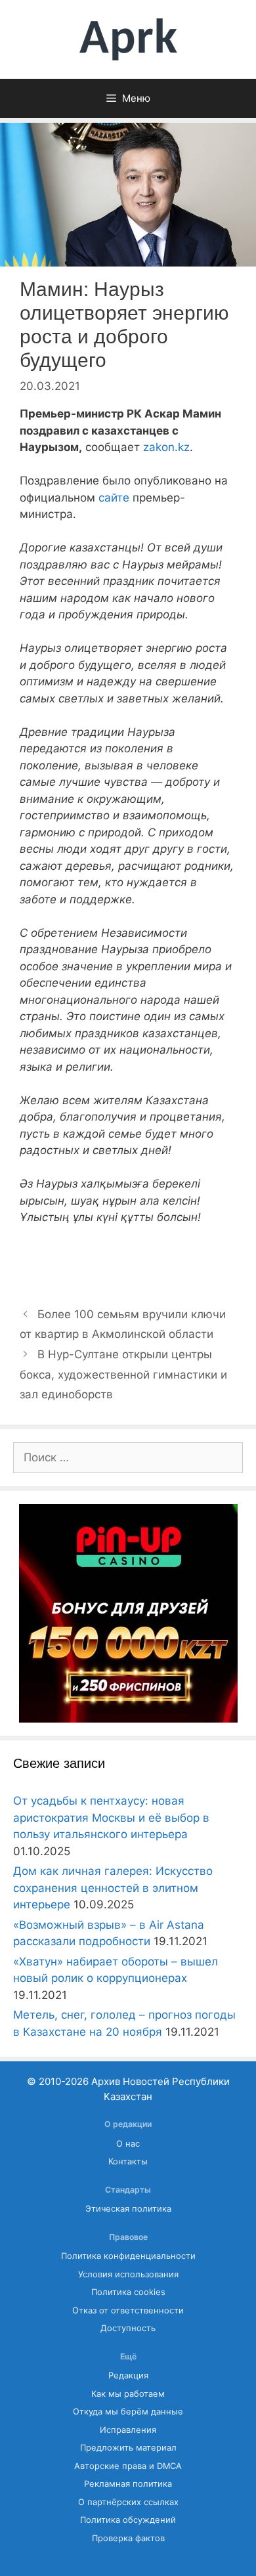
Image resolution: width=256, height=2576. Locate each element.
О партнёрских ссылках (128, 2502)
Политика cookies (128, 2292)
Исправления (128, 2430)
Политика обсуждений (128, 2520)
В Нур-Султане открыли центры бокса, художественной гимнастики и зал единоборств (123, 1374)
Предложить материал (128, 2448)
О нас (128, 2144)
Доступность (128, 2328)
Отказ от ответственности (128, 2310)
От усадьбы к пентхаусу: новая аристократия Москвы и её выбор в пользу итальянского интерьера (111, 1817)
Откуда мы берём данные (128, 2412)
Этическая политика (128, 2209)
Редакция (128, 2375)
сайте (114, 498)
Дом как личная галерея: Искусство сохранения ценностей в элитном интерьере (113, 1888)
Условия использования (128, 2274)
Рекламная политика (128, 2484)
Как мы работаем (128, 2394)
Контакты (128, 2161)
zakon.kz (166, 447)
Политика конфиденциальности (128, 2256)
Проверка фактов (128, 2538)
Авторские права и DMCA (128, 2466)
